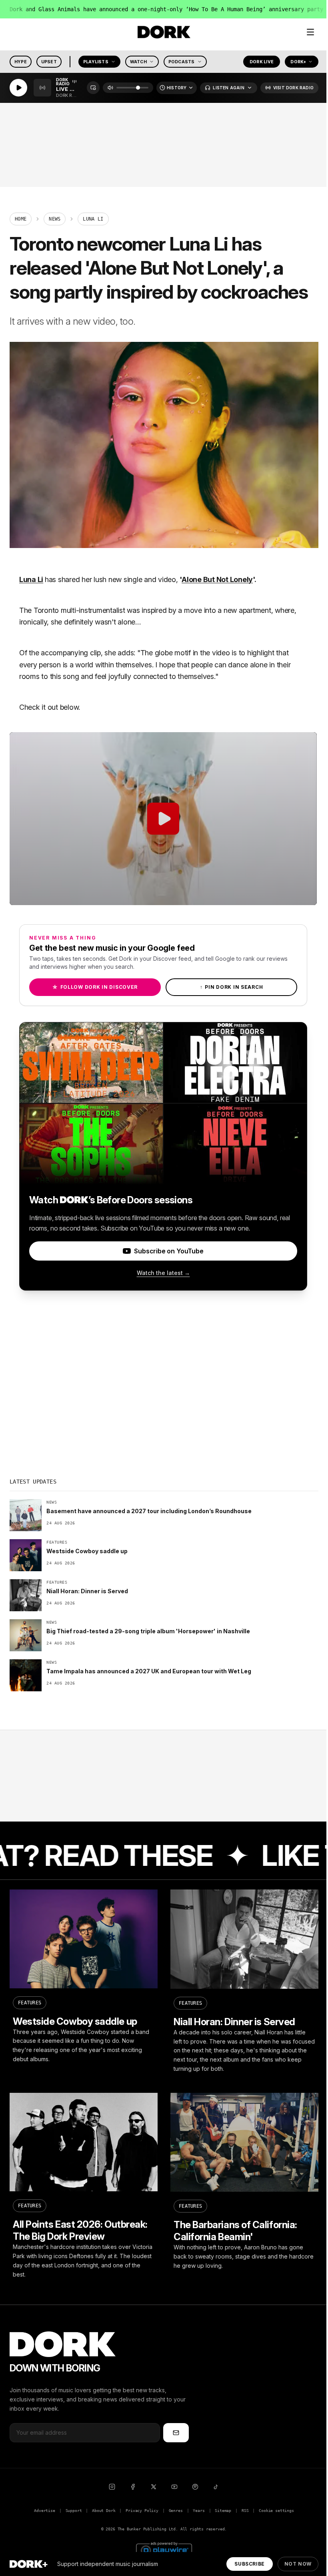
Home (21, 219)
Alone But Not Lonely (217, 579)
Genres (176, 2511)
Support (74, 2511)
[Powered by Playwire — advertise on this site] (164, 2549)
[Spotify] (195, 2487)
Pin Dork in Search (232, 987)
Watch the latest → (163, 1273)
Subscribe (249, 2564)
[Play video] (163, 819)
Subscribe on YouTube (169, 1251)
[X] (154, 2487)
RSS (245, 2511)
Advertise (44, 2511)
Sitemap (223, 2511)
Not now (298, 2564)
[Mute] (110, 88)
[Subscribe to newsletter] (176, 2433)
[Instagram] (112, 2487)
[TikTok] (216, 2487)
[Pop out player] (93, 88)
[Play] (18, 88)
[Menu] (310, 32)
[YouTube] (174, 2487)
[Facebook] (133, 2487)
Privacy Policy (142, 2511)
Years (199, 2511)
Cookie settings (276, 2511)
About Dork (104, 2511)
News (55, 219)
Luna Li (31, 579)
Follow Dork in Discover (95, 987)
